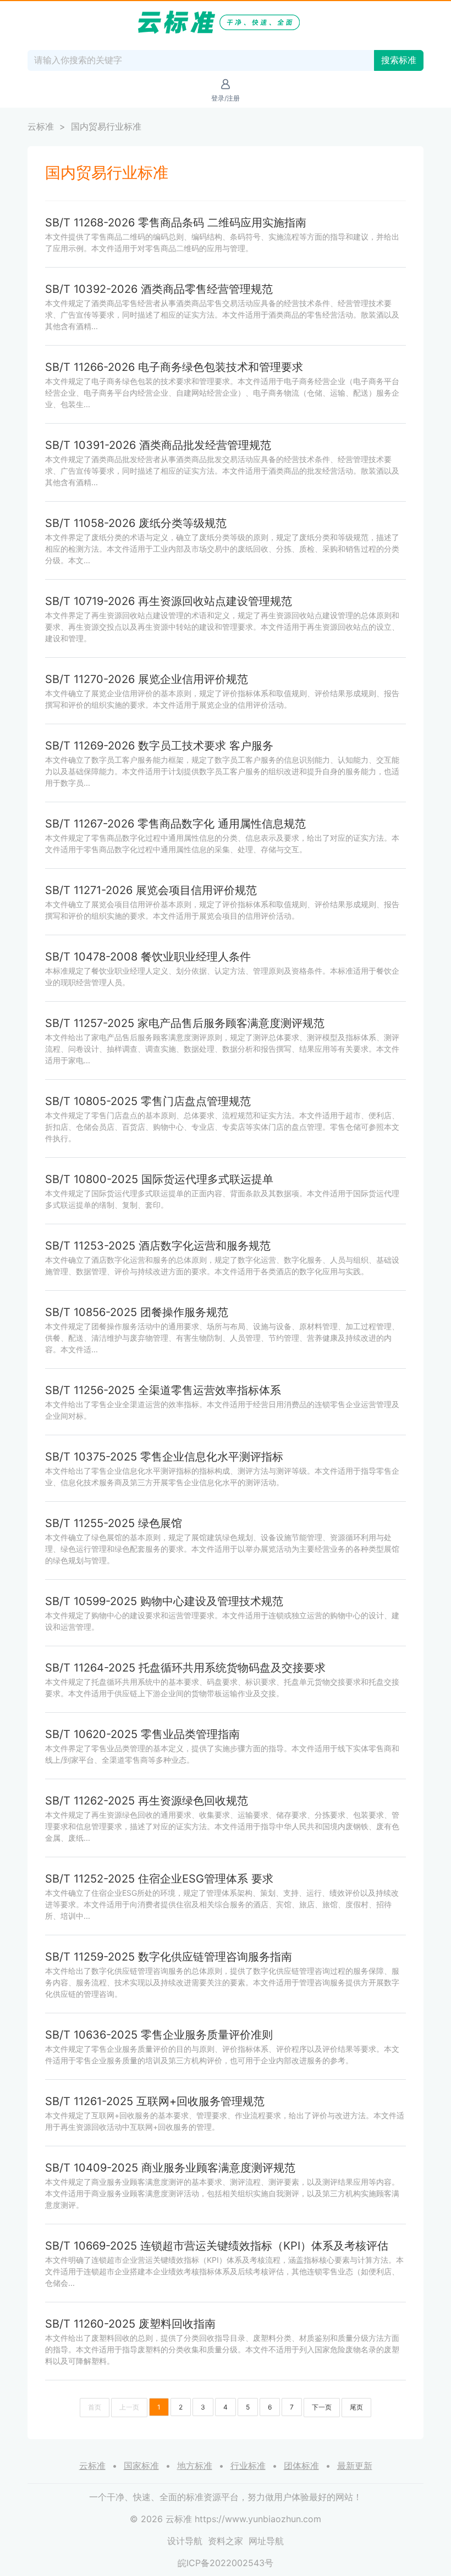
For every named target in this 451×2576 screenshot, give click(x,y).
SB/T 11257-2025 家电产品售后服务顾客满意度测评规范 (185, 1023)
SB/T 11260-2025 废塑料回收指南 (130, 2324)
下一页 (322, 2407)
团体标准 (301, 2466)
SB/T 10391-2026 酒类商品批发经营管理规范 (158, 445)
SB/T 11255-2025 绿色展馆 (114, 1523)
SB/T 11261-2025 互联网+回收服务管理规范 (155, 2101)
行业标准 (248, 2466)
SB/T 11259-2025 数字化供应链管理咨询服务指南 (169, 1957)
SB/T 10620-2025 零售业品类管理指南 (142, 1734)
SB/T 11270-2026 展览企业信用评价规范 (147, 679)
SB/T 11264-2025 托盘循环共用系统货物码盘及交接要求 (185, 1668)
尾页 (356, 2407)
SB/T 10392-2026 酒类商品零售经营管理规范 (159, 289)
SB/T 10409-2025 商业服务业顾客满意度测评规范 (170, 2168)
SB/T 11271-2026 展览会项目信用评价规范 (151, 890)
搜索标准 (399, 60)
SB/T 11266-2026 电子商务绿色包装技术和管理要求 (174, 367)
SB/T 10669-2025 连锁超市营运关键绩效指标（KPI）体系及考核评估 (217, 2246)
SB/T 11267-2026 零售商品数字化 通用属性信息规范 (175, 824)
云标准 (41, 126)
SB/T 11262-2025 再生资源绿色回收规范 (147, 1801)
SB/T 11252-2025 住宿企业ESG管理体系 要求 (159, 1879)
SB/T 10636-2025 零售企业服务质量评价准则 (159, 2035)
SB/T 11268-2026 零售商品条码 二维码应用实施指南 (176, 223)
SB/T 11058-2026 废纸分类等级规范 (136, 523)
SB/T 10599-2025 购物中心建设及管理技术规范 (164, 1601)
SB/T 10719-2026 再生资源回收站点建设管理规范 (169, 601)
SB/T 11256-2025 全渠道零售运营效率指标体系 (163, 1390)
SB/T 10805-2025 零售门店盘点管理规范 (148, 1101)
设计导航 (185, 2541)
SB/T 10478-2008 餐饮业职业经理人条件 (148, 957)
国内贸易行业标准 (106, 126)
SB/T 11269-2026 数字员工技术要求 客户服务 (159, 746)
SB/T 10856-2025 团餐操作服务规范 (137, 1312)
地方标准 (195, 2466)
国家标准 (141, 2466)
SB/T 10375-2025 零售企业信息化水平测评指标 (164, 1457)
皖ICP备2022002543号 (226, 2563)
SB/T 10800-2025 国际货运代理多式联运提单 (159, 1179)
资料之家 (226, 2541)
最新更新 (355, 2466)
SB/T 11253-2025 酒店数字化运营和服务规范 (158, 1246)
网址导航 (266, 2541)
